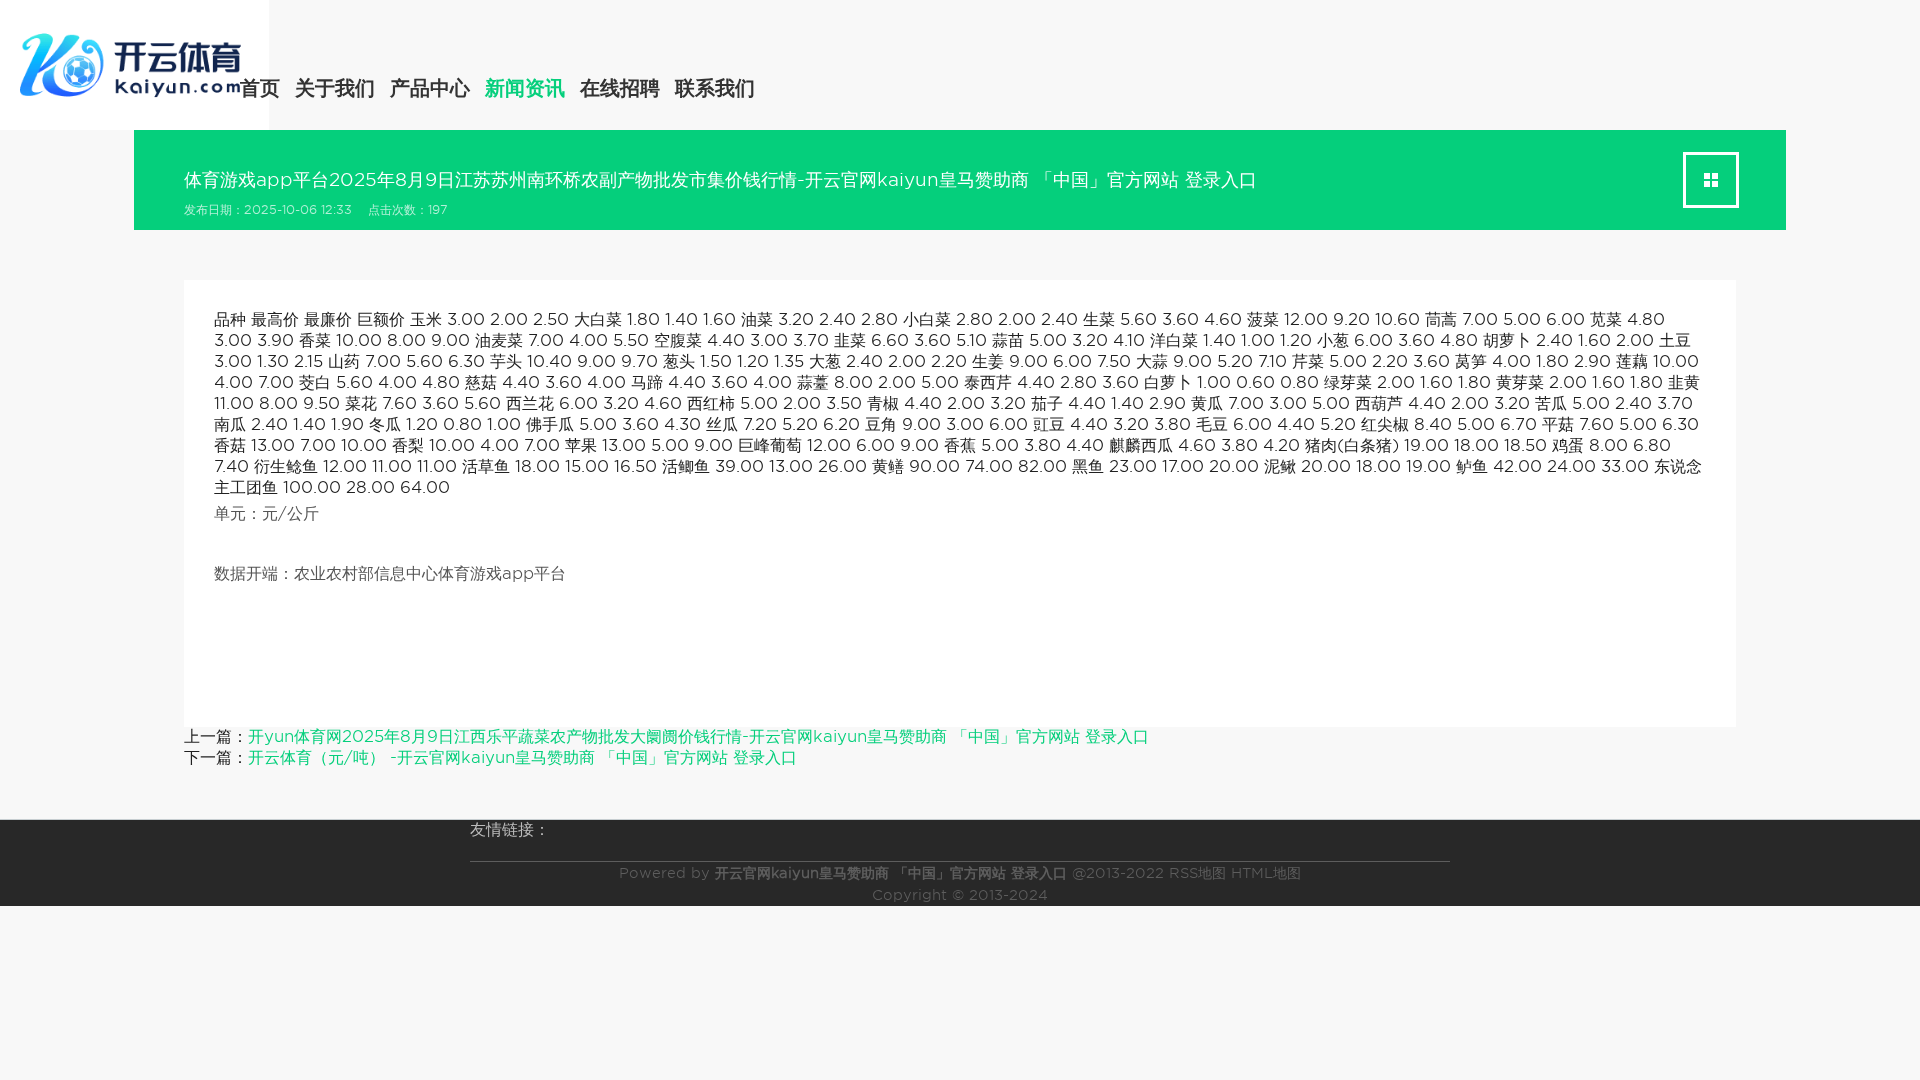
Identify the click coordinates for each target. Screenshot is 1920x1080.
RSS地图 (1197, 873)
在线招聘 (620, 88)
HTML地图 (1266, 873)
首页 (260, 88)
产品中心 (430, 88)
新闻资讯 (525, 88)
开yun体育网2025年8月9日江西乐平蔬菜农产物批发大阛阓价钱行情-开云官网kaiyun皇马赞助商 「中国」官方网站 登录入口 (698, 736)
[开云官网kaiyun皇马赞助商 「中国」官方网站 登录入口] (134, 61)
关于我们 (335, 88)
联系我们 (715, 88)
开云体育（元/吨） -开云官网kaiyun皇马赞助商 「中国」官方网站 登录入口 (522, 757)
